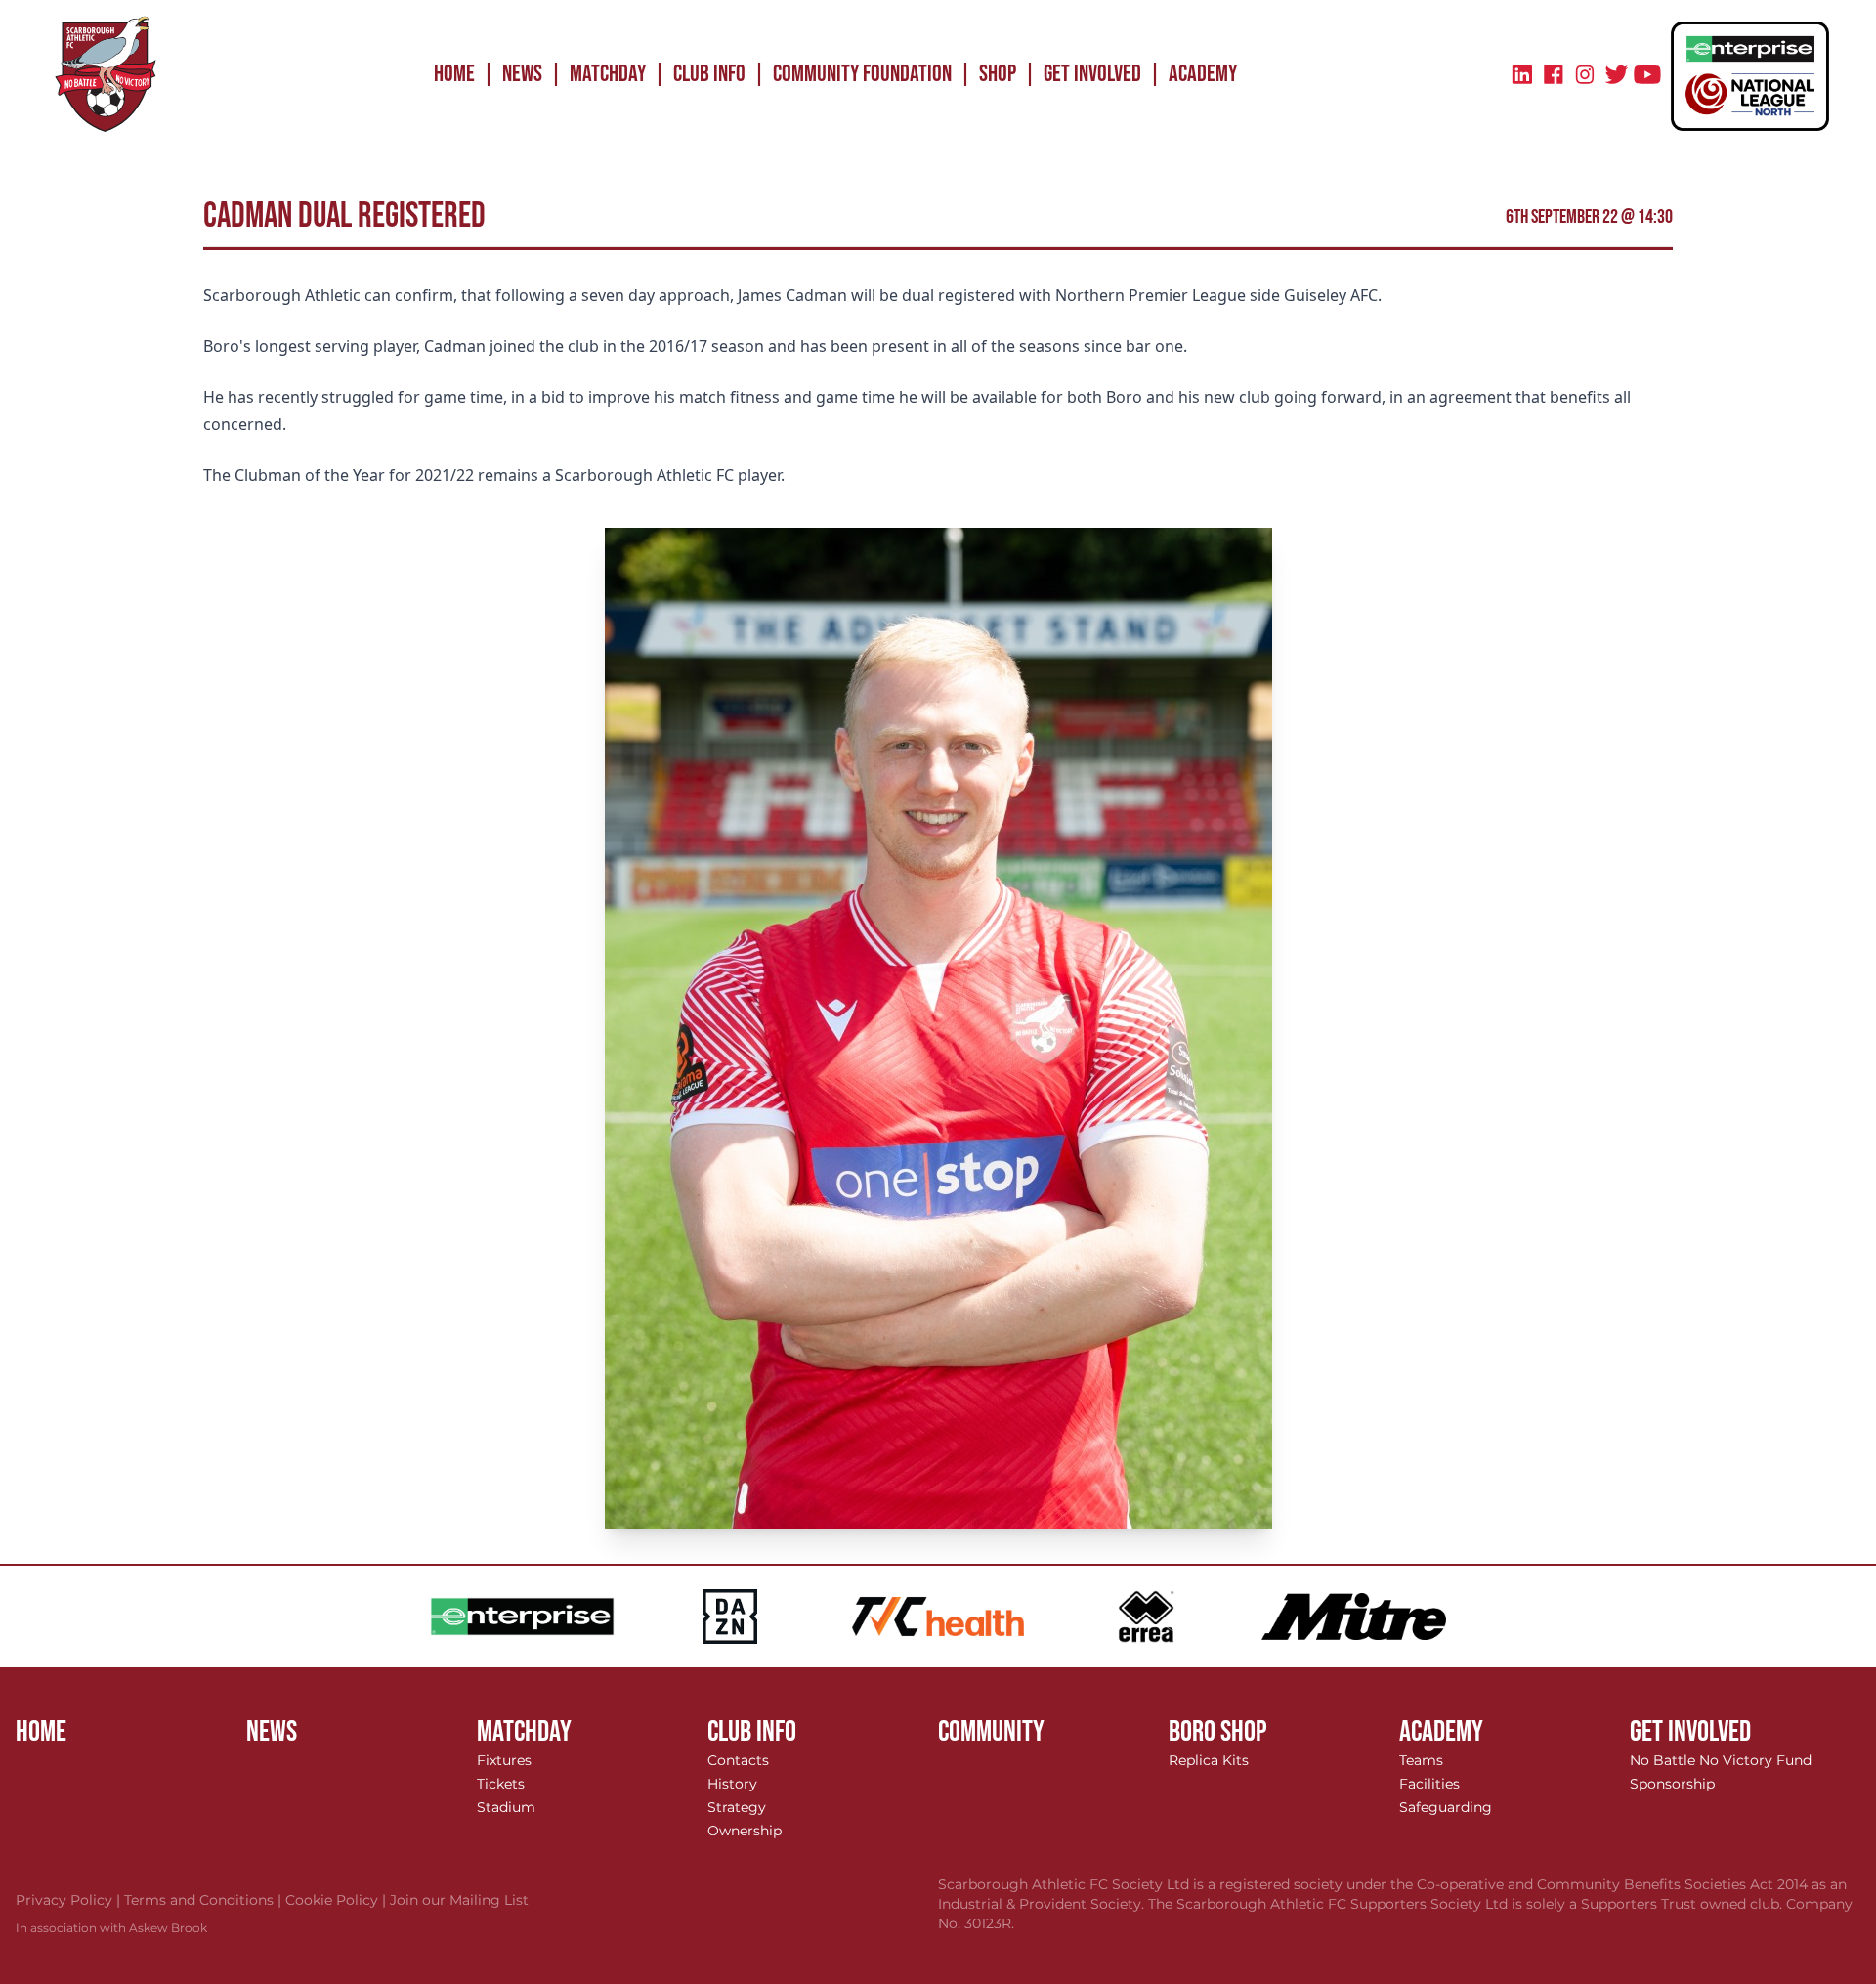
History (732, 1784)
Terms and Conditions (205, 1900)
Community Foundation (862, 74)
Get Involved (1092, 74)
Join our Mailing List (459, 1900)
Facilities (1429, 1784)
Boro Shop (1218, 1732)
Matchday (608, 74)
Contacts (738, 1760)
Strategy (737, 1807)
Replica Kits (1209, 1760)
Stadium (506, 1807)
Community (991, 1732)
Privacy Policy (70, 1900)
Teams (1421, 1760)
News (522, 74)
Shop (998, 74)
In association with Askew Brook (111, 1928)
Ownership (745, 1831)
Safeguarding (1446, 1807)
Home (454, 74)
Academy (1203, 74)
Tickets (501, 1784)
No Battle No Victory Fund (1721, 1760)
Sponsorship (1672, 1784)
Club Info (709, 74)
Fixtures (504, 1760)
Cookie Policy (338, 1900)
